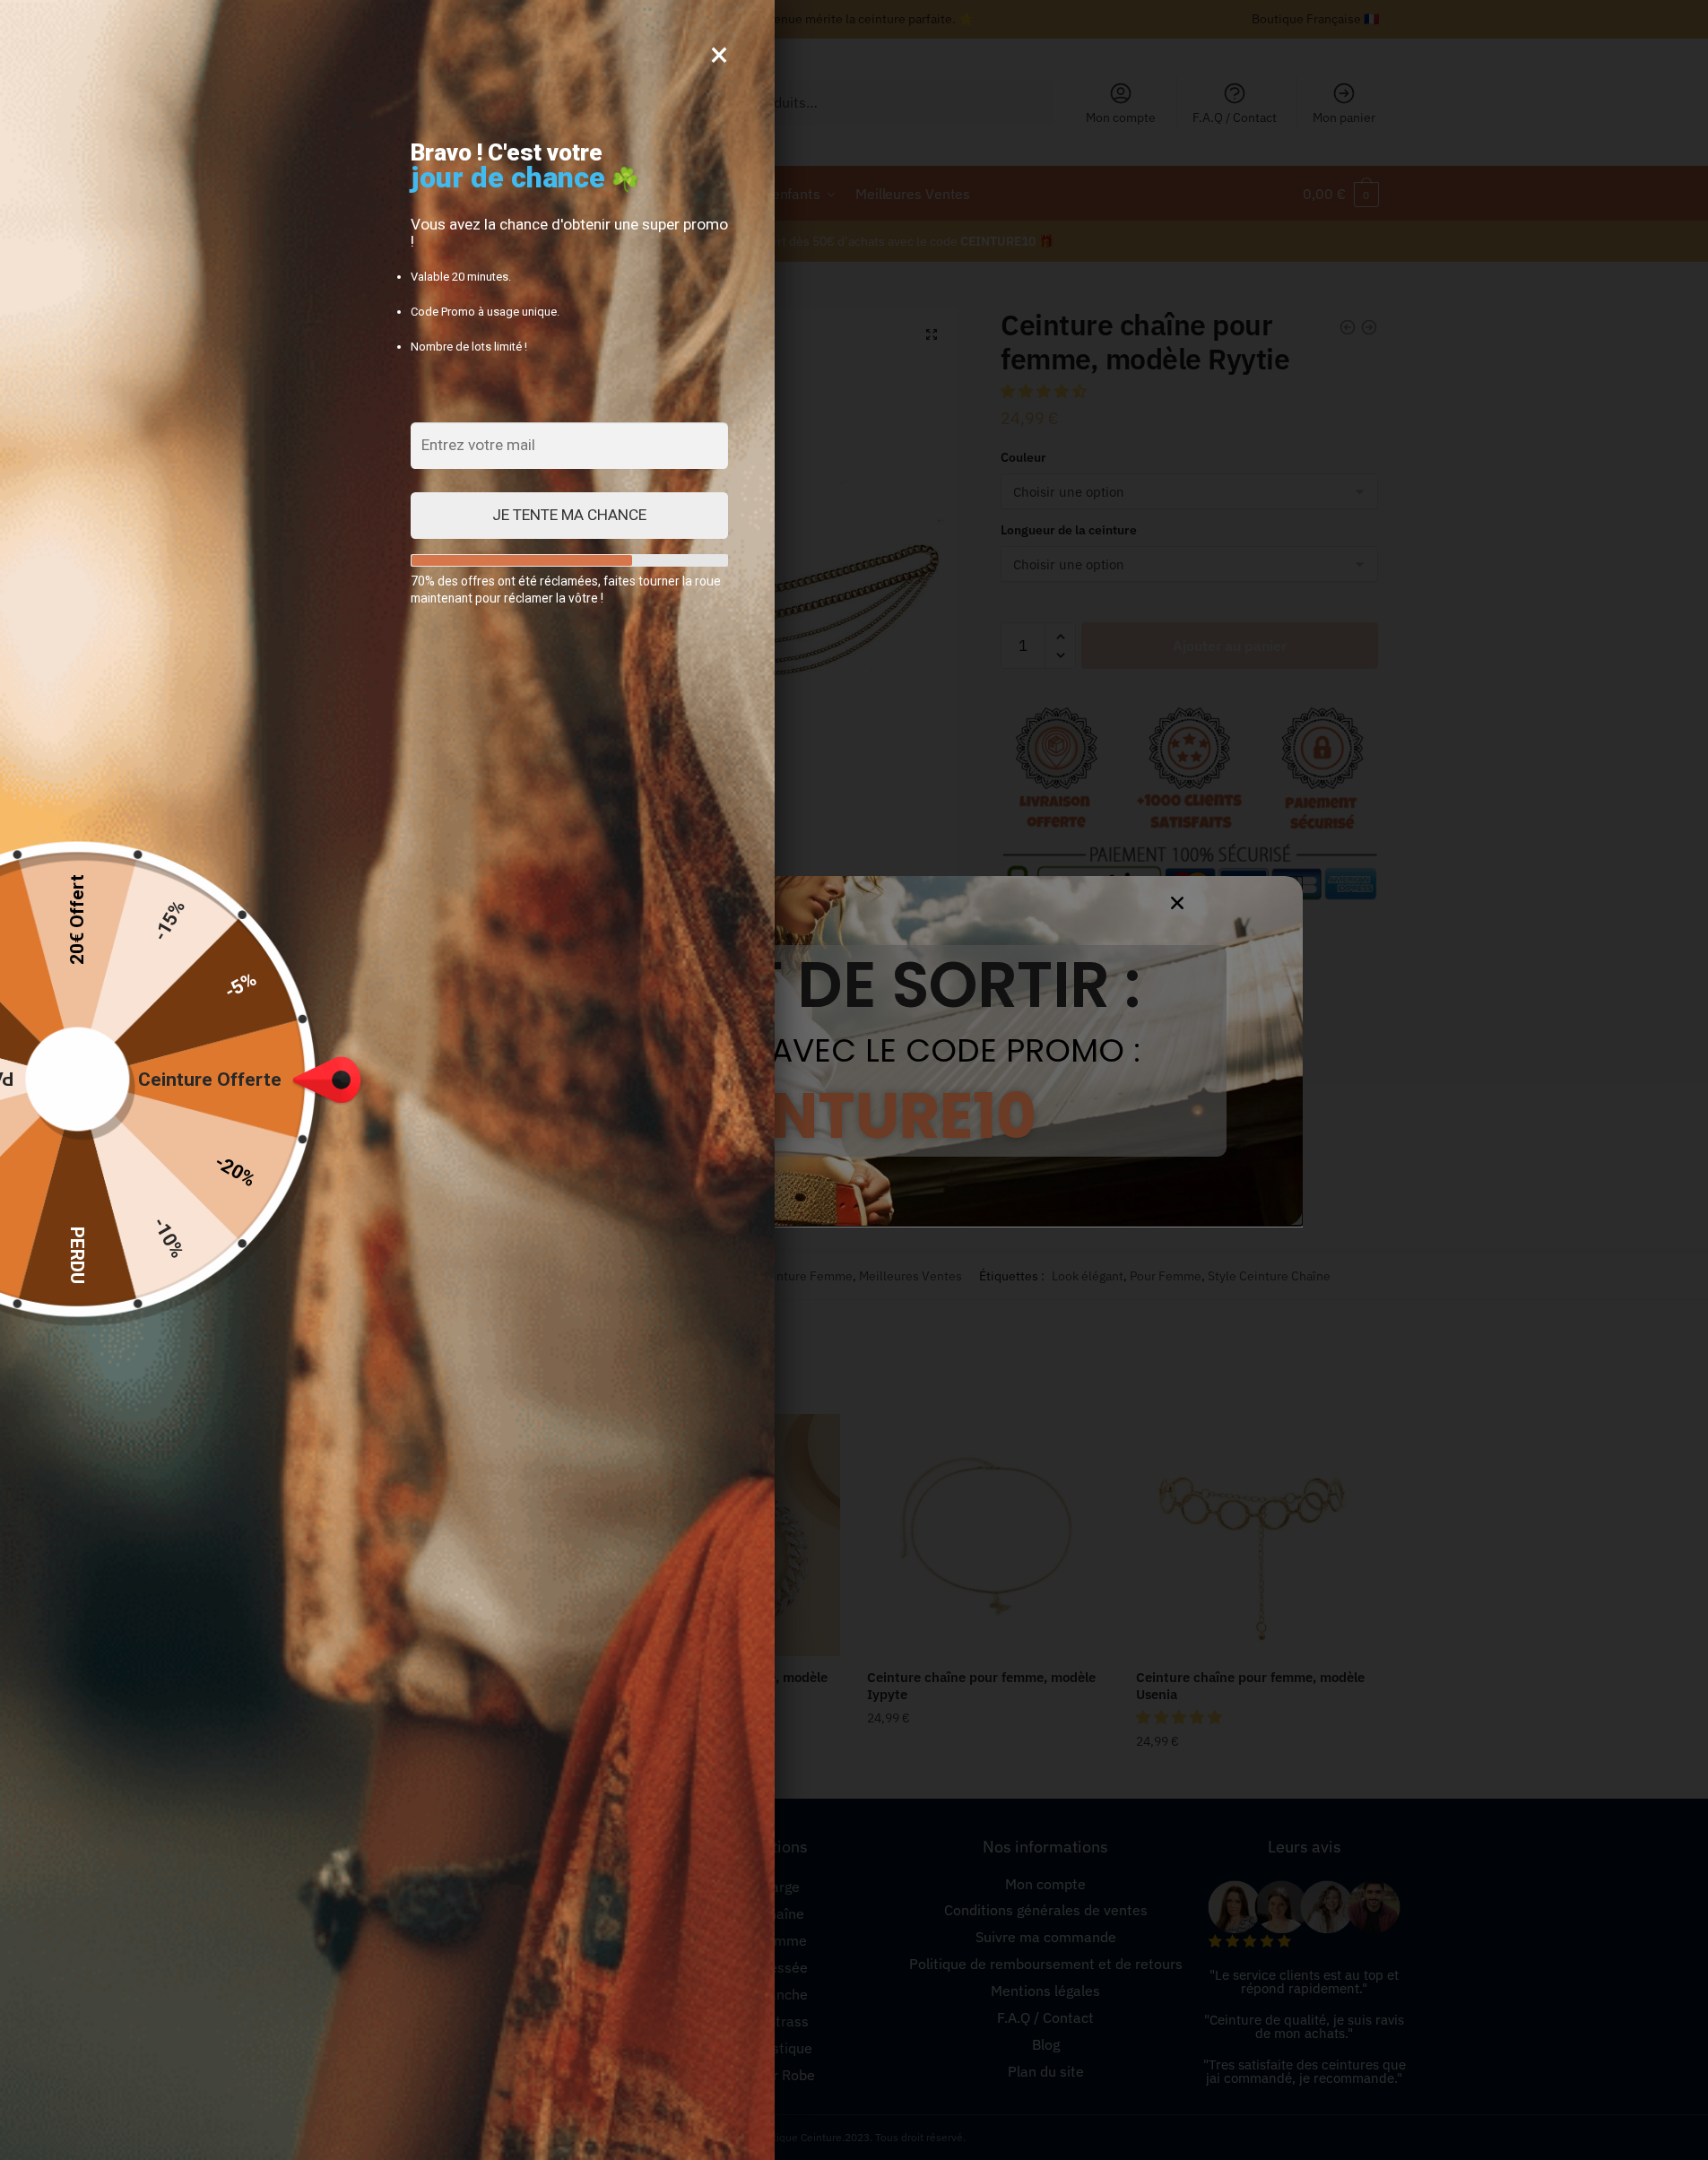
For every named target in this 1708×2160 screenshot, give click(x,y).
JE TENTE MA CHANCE (569, 515)
